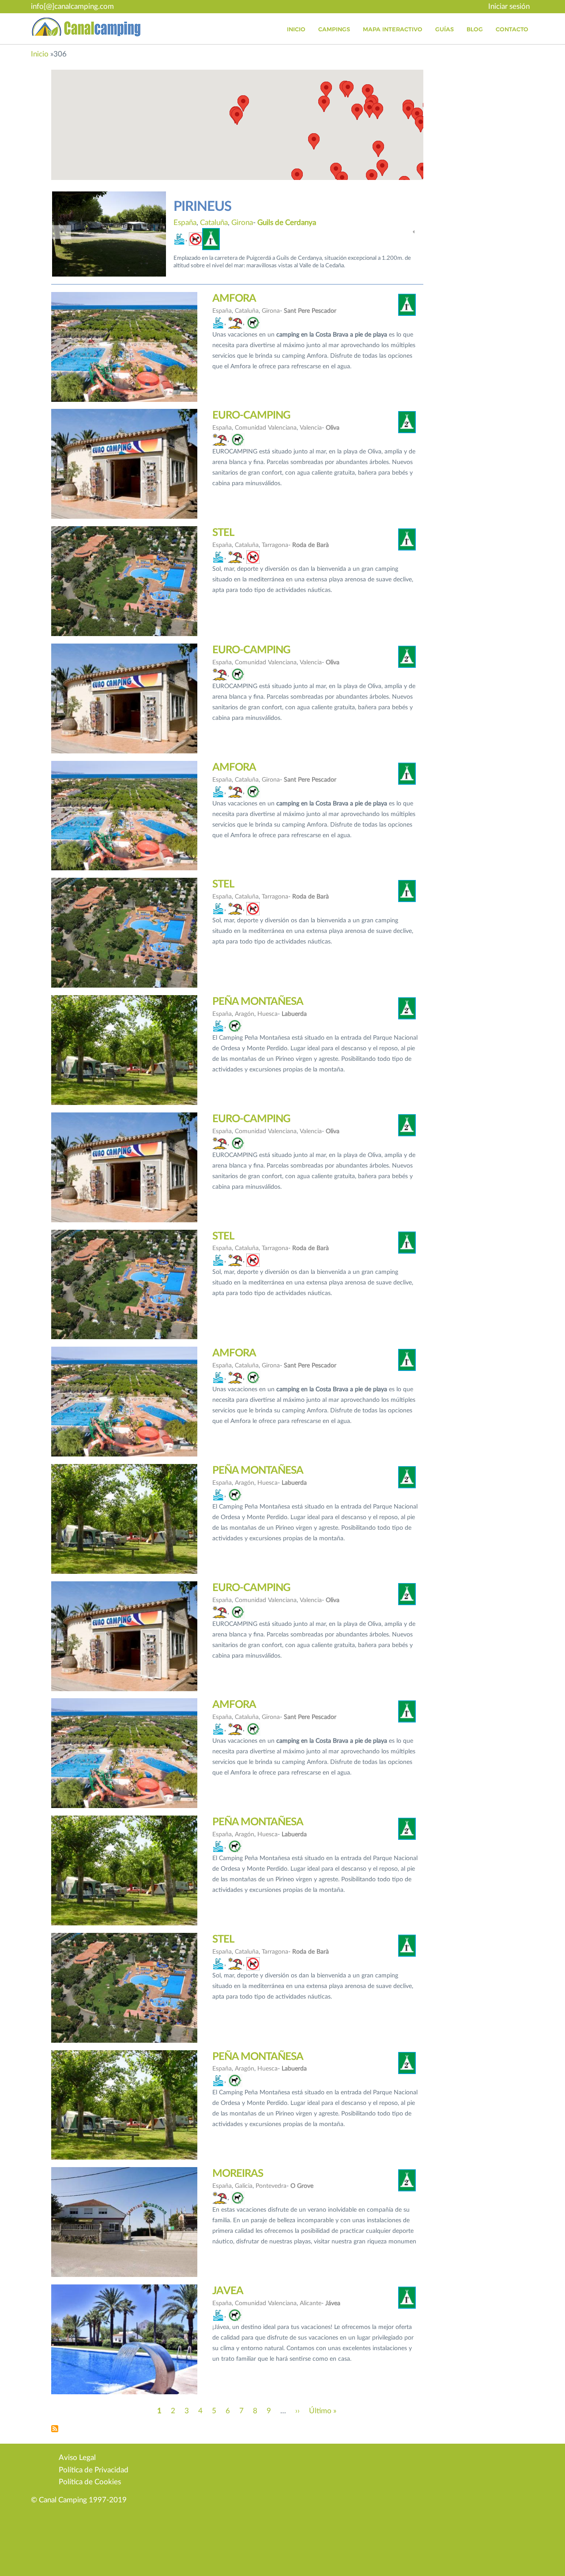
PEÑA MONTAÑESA (258, 1002)
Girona (271, 311)
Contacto (512, 29)
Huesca (267, 1014)
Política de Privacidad (94, 2470)
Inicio (296, 29)
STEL (223, 533)
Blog (475, 29)
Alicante (311, 2303)
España (185, 223)
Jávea (333, 2303)
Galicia (244, 2186)
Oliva (316, 223)
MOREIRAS (238, 2174)
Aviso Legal (77, 2458)
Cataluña (247, 311)
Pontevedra (271, 2186)
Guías (444, 29)
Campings (334, 29)
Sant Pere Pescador (310, 311)
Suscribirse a (55, 2429)
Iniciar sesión (509, 6)
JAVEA (228, 2291)
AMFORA (234, 299)
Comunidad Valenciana (237, 223)
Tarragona (275, 545)
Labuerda (294, 1014)
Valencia (290, 223)
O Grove (302, 2186)
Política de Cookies (90, 2482)
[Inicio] (86, 27)
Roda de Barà (311, 545)
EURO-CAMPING (225, 207)
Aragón (245, 1014)
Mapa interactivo (393, 29)
